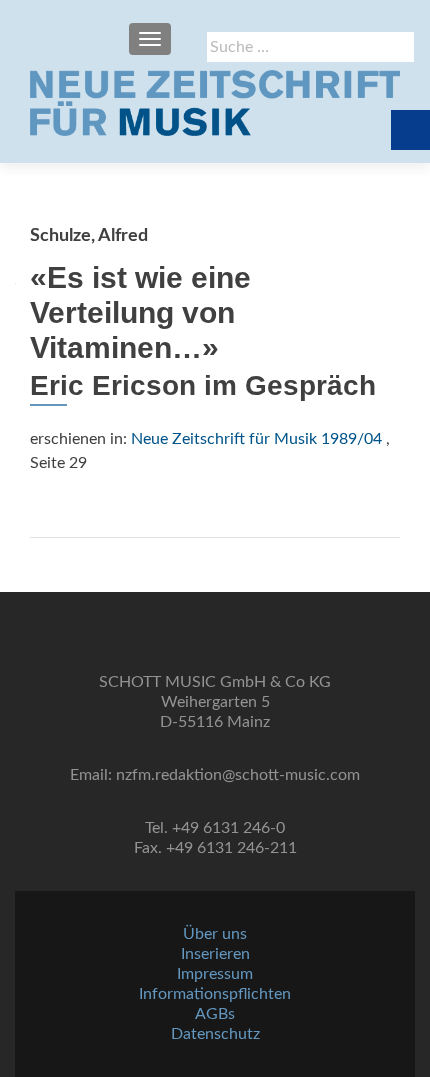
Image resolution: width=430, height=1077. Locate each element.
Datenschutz (215, 1034)
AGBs (215, 1014)
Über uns (215, 934)
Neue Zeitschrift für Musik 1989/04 (256, 439)
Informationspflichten (215, 994)
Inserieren (215, 954)
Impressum (215, 974)
